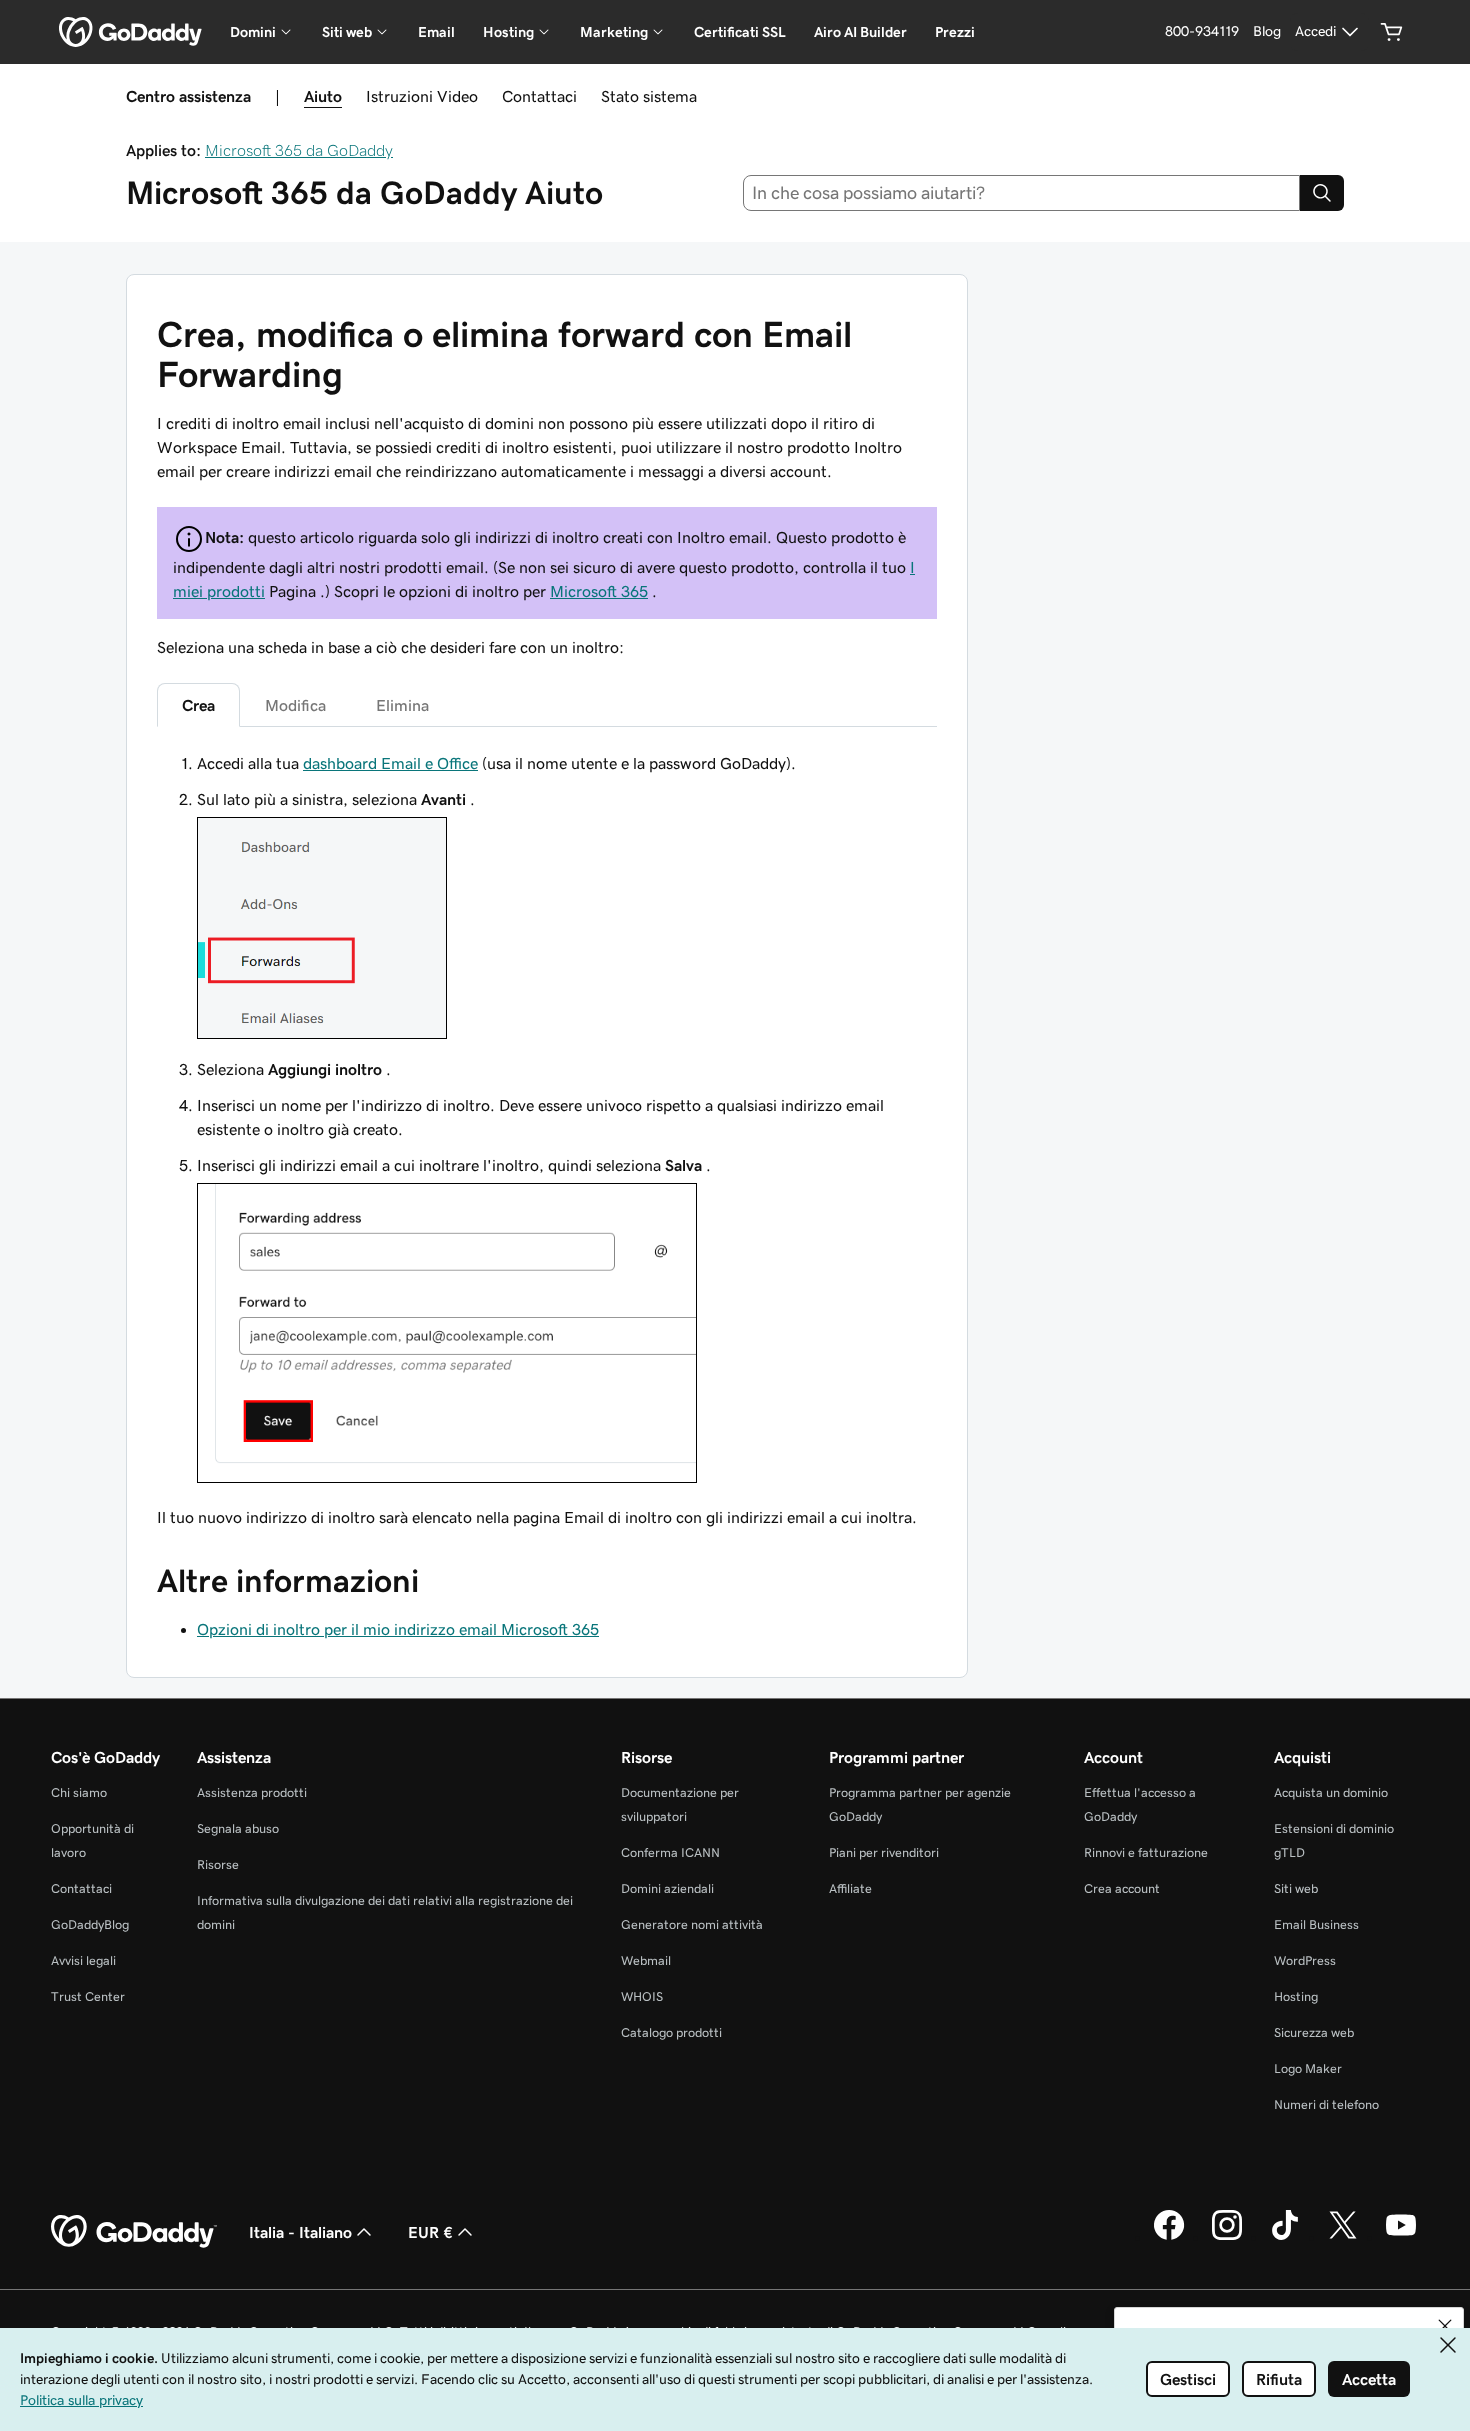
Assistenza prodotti (252, 1792)
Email (436, 32)
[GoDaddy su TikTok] (1285, 2237)
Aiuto (323, 96)
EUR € (430, 2232)
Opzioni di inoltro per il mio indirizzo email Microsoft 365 (398, 1629)
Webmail (646, 1960)
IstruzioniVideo (422, 96)
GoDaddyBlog (90, 1924)
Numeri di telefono (1326, 2104)
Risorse (218, 1864)
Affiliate (850, 1888)
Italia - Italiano (300, 2232)
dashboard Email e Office (390, 763)
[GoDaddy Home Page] (134, 2232)
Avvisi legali (83, 1960)
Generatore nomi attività (692, 1924)
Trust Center (88, 1996)
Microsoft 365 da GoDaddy (299, 150)
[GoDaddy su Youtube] (1401, 2237)
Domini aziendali (667, 1888)
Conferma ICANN (670, 1852)
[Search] (1322, 193)
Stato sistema (649, 96)
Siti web (1296, 1888)
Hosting (1296, 1996)
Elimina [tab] (402, 705)
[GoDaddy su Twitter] (1343, 2237)
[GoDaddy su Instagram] (1227, 2237)
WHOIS (642, 1996)
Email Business (1316, 1924)
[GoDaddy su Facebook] (1169, 2237)
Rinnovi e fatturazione (1146, 1852)
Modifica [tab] (295, 705)
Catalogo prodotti (671, 2032)
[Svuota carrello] (1392, 32)
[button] (1445, 2326)
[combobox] (1022, 193)
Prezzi (955, 32)
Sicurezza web (1314, 2032)
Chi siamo (79, 1792)
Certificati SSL (740, 32)
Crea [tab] (198, 705)
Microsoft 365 (599, 591)
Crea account (1122, 1888)
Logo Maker (1308, 2068)
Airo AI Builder (860, 32)
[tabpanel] (547, 1140)
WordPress (1305, 1960)
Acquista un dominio (1331, 1792)
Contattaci (539, 96)
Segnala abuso (238, 1828)
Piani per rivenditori (884, 1852)
